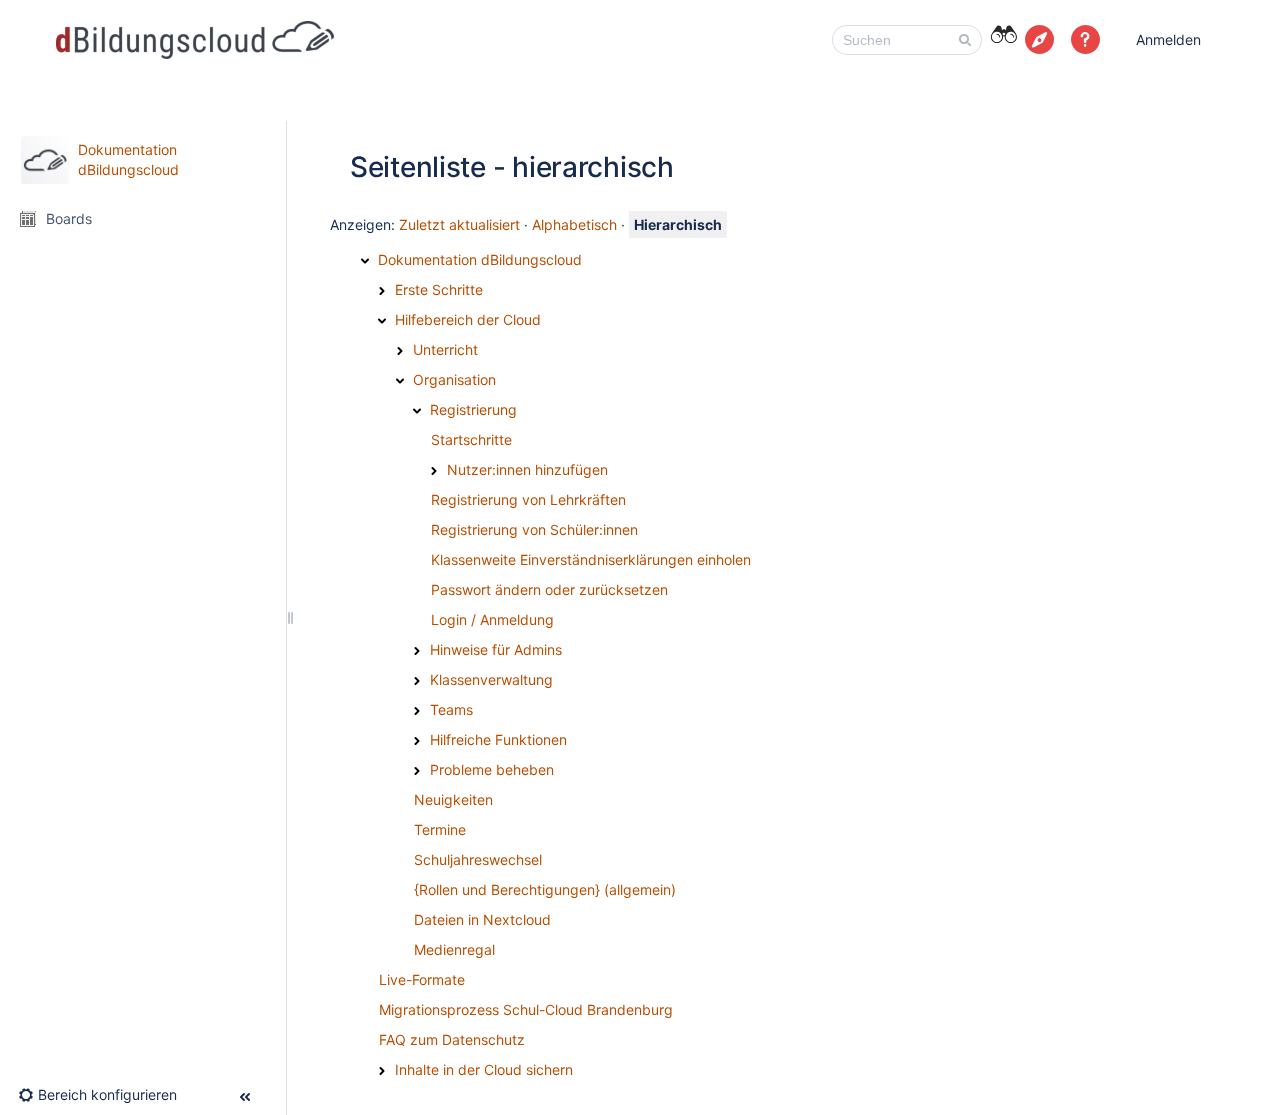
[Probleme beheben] (417, 771)
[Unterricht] (400, 351)
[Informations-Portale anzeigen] (1040, 40)
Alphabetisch (574, 224)
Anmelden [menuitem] (1168, 39)
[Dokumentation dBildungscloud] (365, 261)
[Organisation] (400, 381)
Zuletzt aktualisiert (459, 224)
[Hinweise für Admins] (417, 651)
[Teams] (417, 711)
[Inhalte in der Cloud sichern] (382, 1071)
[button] (1086, 40)
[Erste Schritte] (382, 291)
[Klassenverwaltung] (417, 681)
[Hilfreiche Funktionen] (417, 741)
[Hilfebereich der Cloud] (382, 321)
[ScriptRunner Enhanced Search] (1003, 37)
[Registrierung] (417, 411)
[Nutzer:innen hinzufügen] (434, 471)
